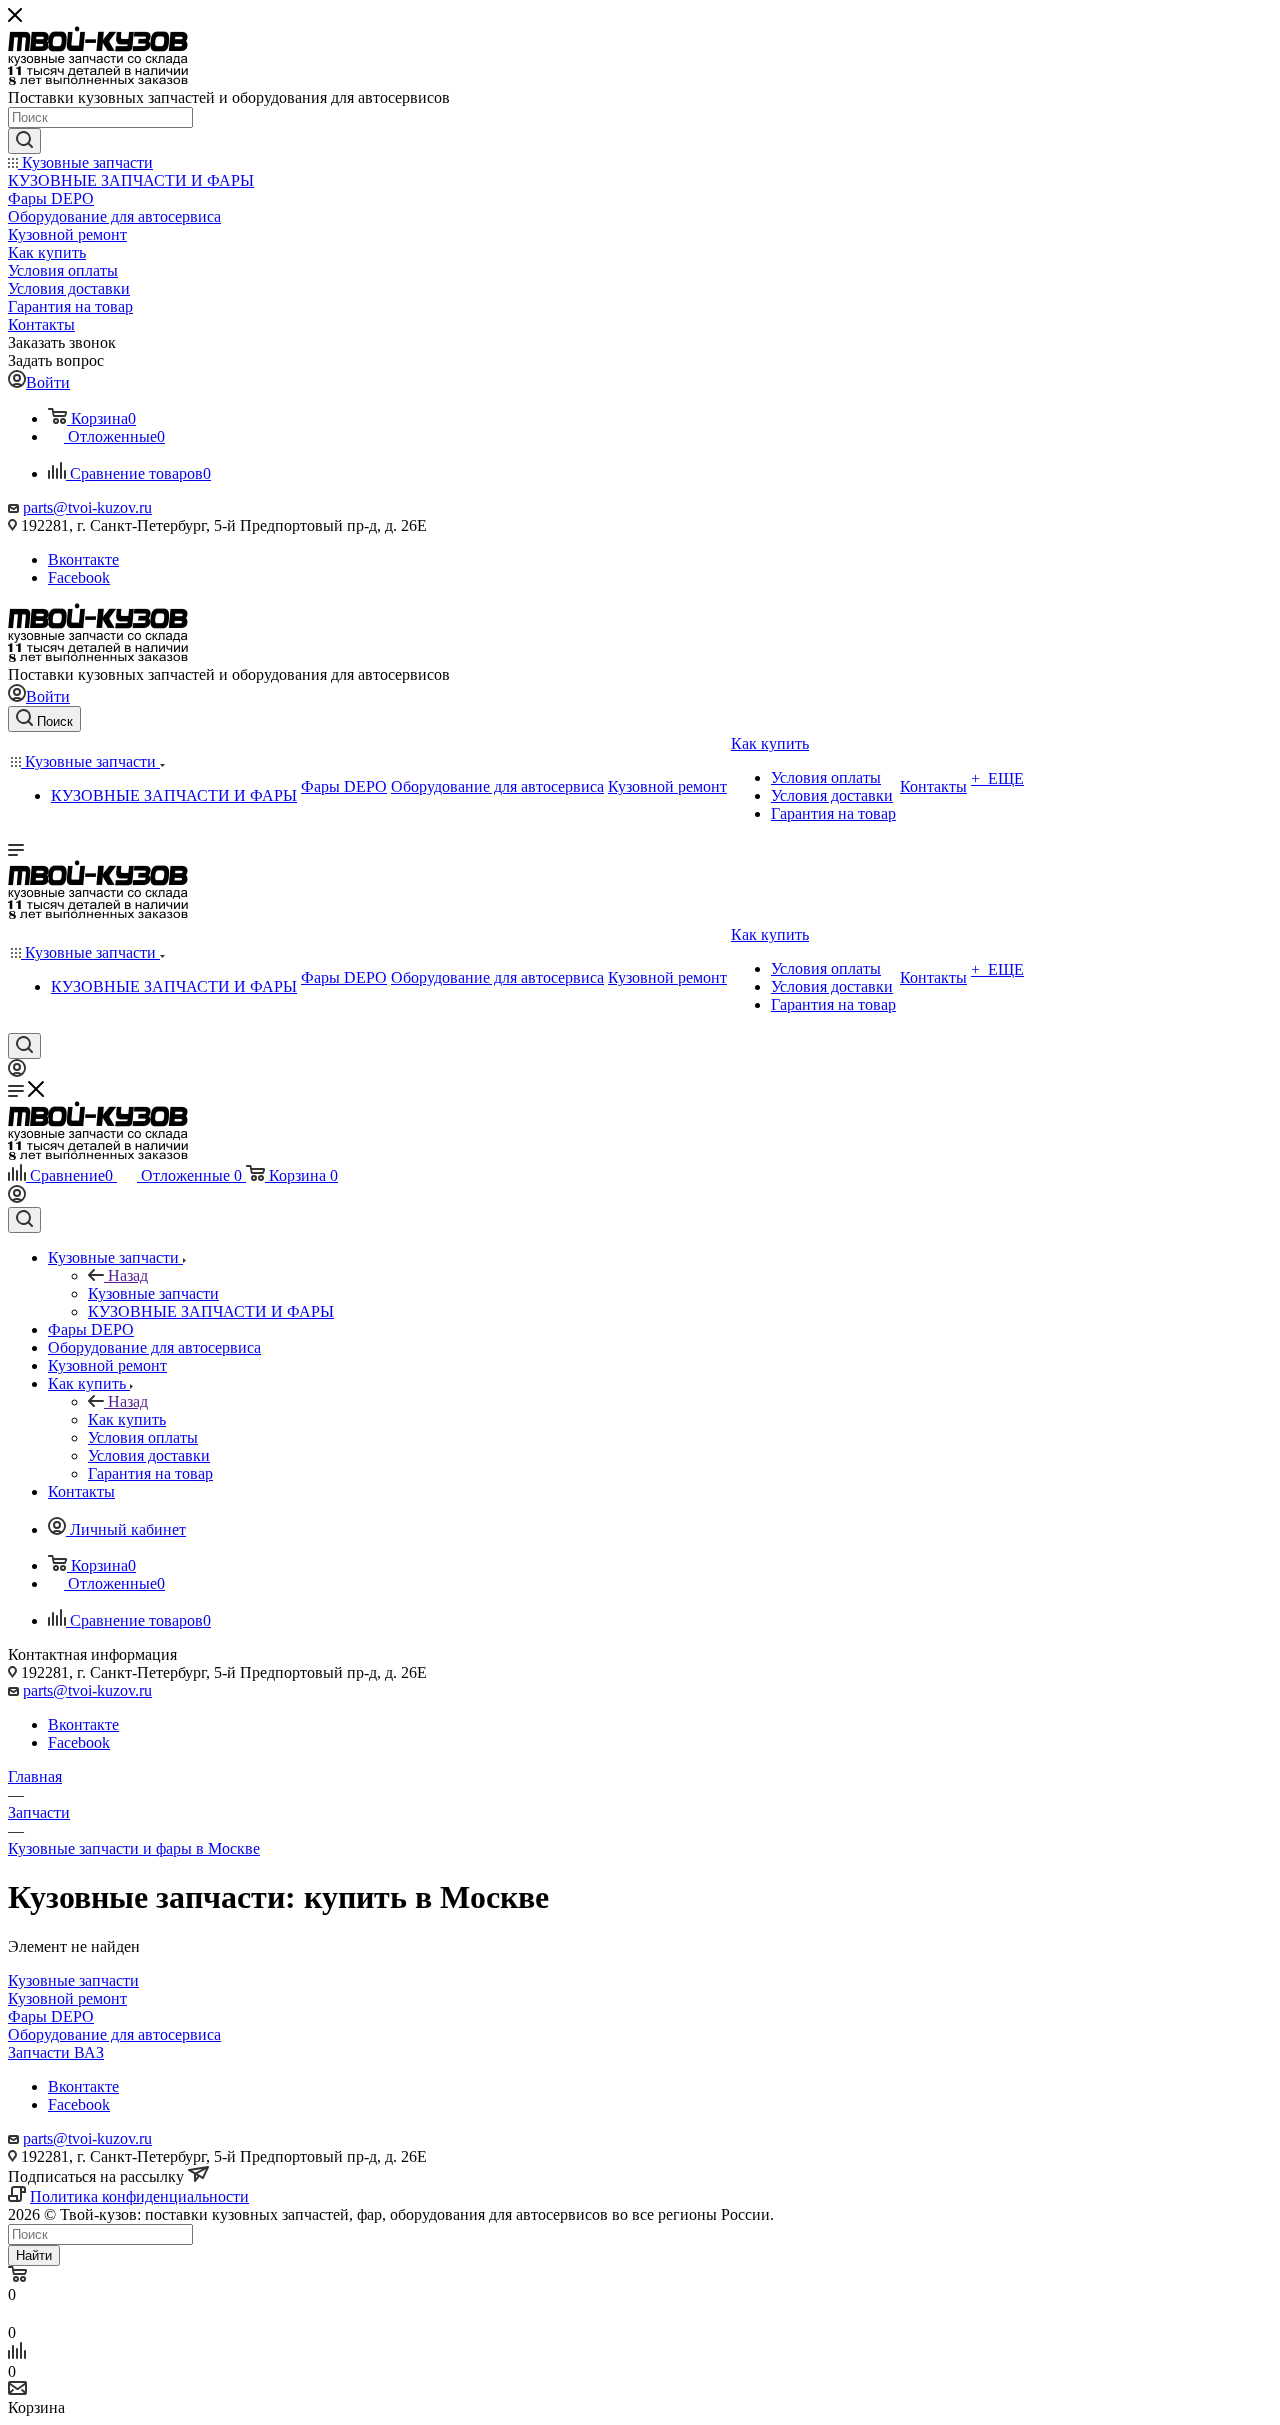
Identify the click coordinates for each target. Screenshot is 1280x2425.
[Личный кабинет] (17, 1071)
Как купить (127, 1419)
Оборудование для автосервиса (114, 2034)
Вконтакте (83, 559)
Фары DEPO (51, 2016)
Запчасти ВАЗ (56, 2052)
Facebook (79, 577)
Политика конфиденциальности (139, 2196)
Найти (34, 2255)
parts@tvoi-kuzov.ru (87, 507)
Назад (128, 1275)
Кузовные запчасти (153, 1293)
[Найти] (24, 141)
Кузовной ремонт (67, 1998)
